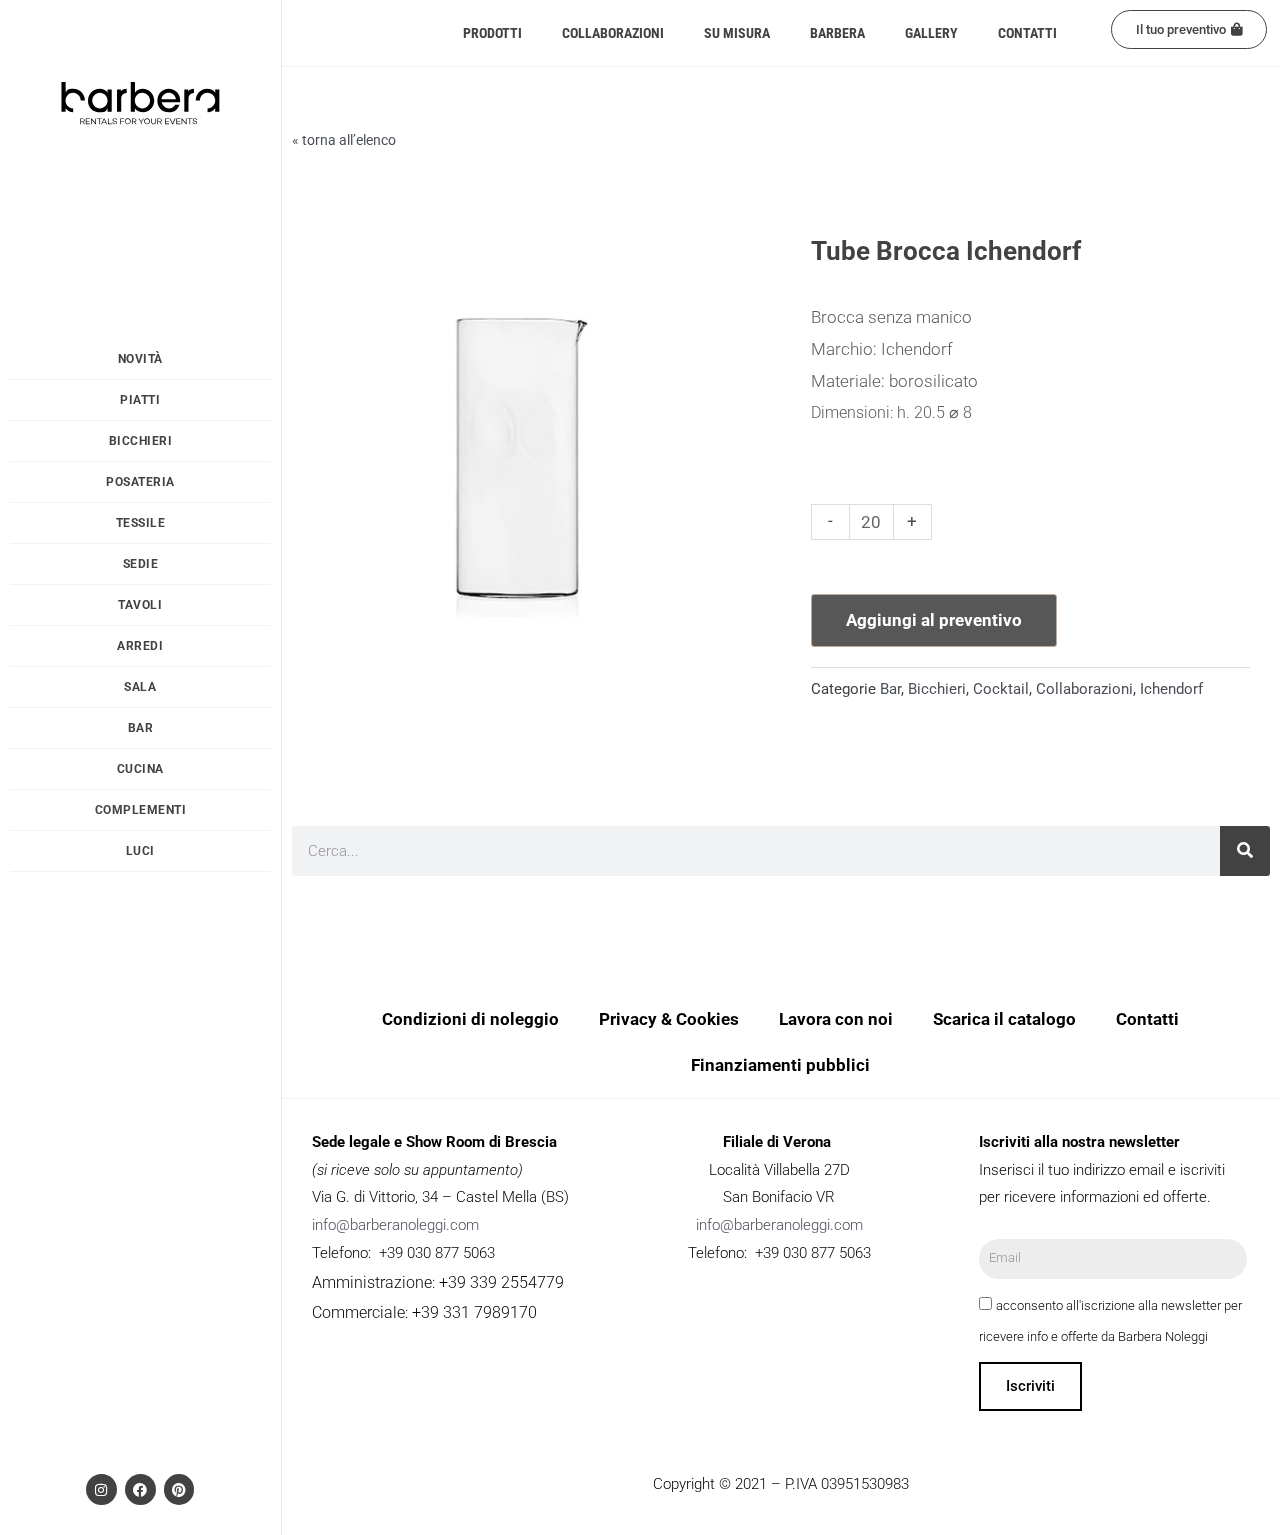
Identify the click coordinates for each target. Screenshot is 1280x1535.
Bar (141, 728)
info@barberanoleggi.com (395, 1225)
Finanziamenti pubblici (780, 1065)
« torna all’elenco (344, 140)
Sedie (141, 564)
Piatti (140, 400)
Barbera (837, 33)
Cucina (140, 769)
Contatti (1027, 33)
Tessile (141, 523)
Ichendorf (1171, 689)
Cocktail (1001, 689)
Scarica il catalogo (1004, 1019)
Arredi (140, 646)
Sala (140, 687)
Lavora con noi (836, 1019)
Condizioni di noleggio (470, 1019)
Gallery (931, 33)
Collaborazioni (613, 33)
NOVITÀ (140, 359)
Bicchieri (141, 441)
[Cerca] (1245, 851)
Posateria (140, 482)
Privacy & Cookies (669, 1019)
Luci (140, 851)
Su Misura (737, 33)
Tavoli (140, 605)
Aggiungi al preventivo (934, 620)
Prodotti (492, 33)
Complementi (141, 810)
